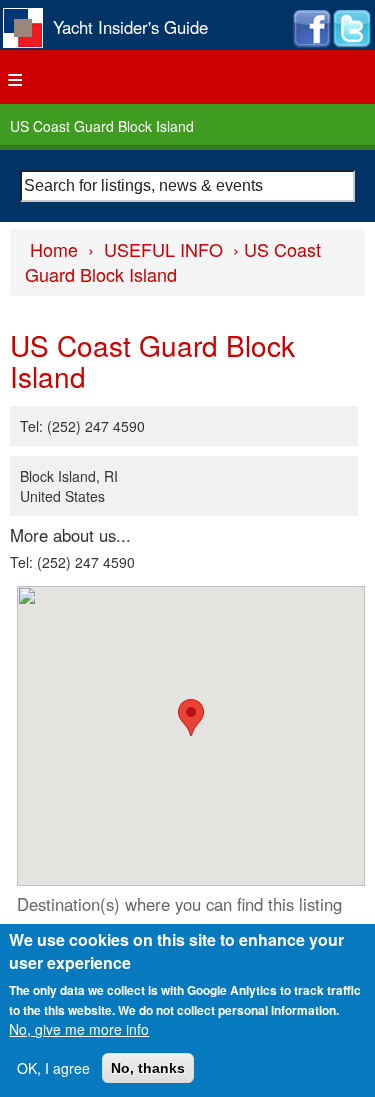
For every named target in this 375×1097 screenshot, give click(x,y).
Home (54, 249)
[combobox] (187, 186)
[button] (191, 717)
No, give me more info (79, 1029)
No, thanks (148, 1068)
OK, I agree (53, 1068)
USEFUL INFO (163, 249)
